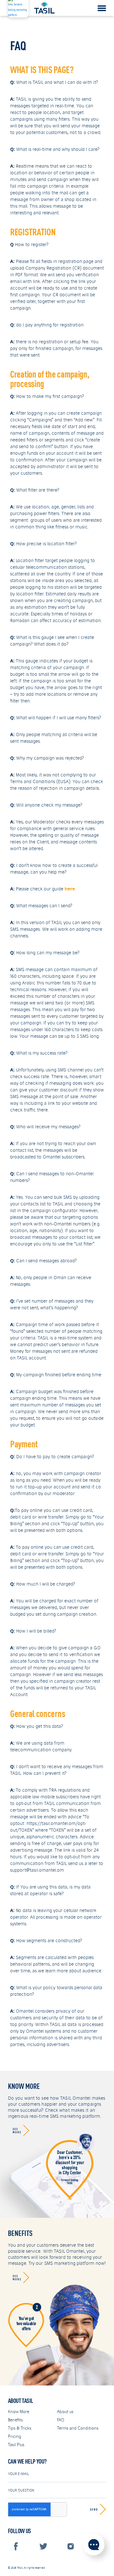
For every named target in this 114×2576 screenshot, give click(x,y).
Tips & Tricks (20, 2428)
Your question (21, 2490)
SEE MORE (17, 2130)
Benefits (15, 2420)
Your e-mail (18, 2474)
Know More (19, 2412)
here (70, 889)
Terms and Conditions (78, 2428)
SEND (94, 2509)
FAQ (61, 2420)
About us (65, 2412)
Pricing (15, 2436)
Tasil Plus (16, 2445)
